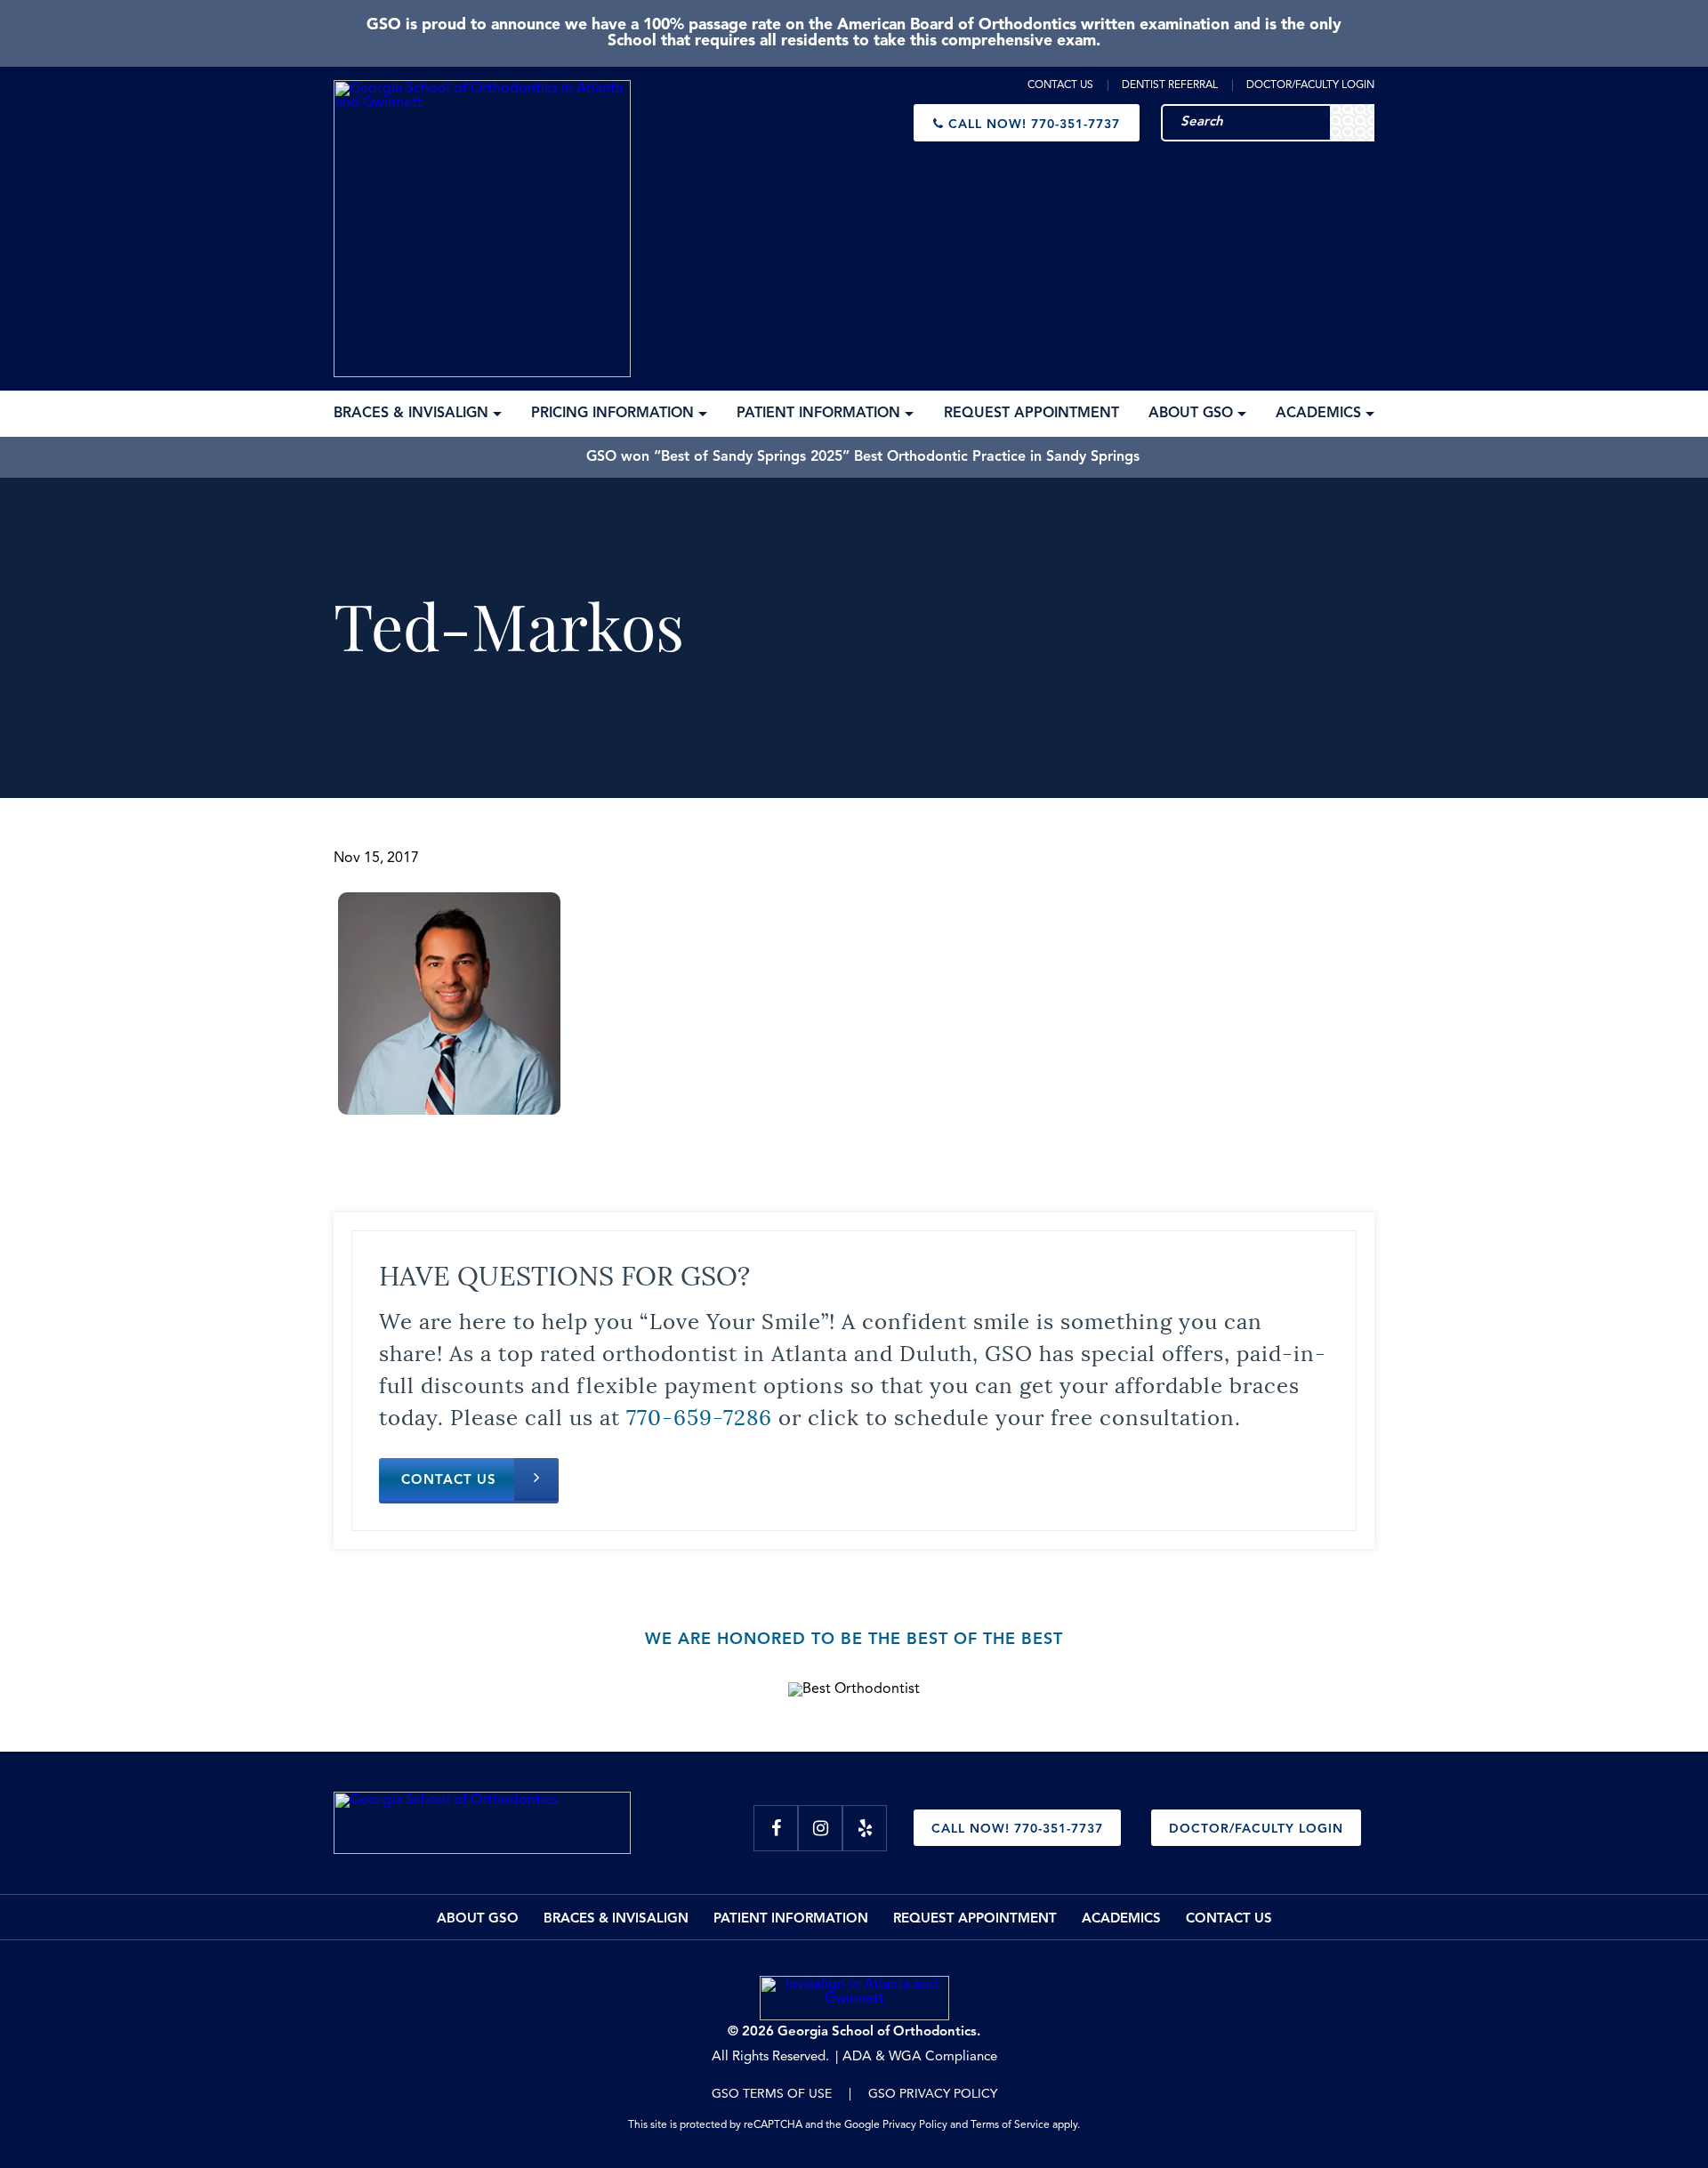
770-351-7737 (1034, 125)
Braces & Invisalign (616, 1919)
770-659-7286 (699, 1415)
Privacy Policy (915, 2125)
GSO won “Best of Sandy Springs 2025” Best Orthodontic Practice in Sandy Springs (863, 457)
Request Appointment (975, 1919)
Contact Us (1060, 85)
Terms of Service (1010, 2125)
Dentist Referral (1170, 85)
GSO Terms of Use (772, 2094)
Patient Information (791, 1919)
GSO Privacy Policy (933, 2094)
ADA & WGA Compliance (920, 2057)
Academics (1121, 1919)
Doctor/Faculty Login (1310, 85)
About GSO (478, 1919)
